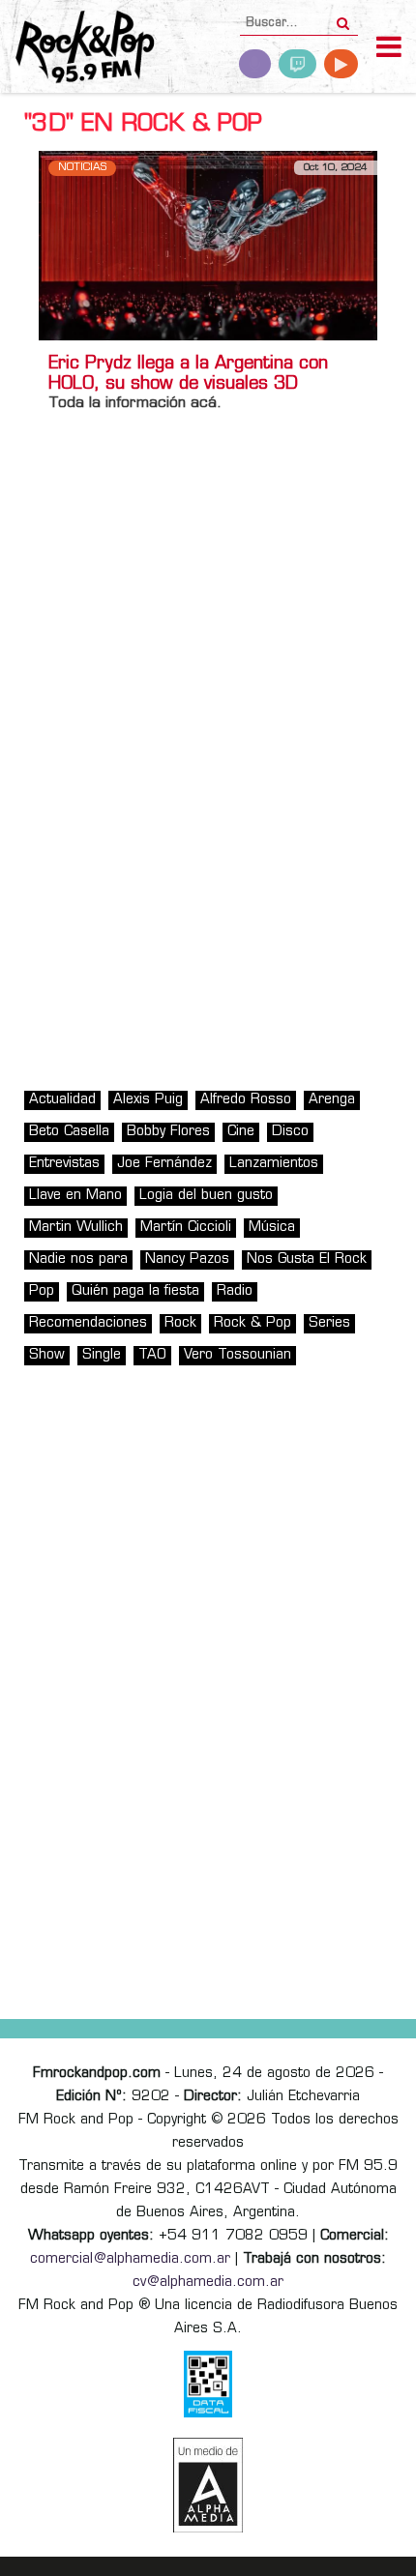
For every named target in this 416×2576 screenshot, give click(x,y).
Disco (290, 1132)
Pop (42, 1291)
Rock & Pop (253, 1323)
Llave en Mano (75, 1196)
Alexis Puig (148, 1100)
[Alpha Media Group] (208, 2485)
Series (329, 1323)
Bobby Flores (168, 1132)
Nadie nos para (78, 1259)
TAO (152, 1355)
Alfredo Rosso (246, 1100)
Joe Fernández (164, 1164)
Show (47, 1355)
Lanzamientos (274, 1164)
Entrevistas (64, 1164)
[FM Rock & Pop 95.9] (77, 49)
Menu (389, 49)
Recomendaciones (88, 1323)
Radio (235, 1291)
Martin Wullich (76, 1228)
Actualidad (62, 1100)
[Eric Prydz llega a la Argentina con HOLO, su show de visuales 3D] (208, 245)
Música (272, 1228)
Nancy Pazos (187, 1259)
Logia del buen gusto (206, 1196)
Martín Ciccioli (186, 1228)
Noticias (82, 168)
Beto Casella (69, 1132)
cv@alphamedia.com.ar (208, 2283)
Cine (241, 1132)
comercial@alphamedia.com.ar (130, 2259)
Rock (180, 1323)
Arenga (332, 1100)
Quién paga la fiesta (135, 1291)
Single (102, 1355)
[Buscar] (343, 17)
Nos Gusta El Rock (307, 1259)
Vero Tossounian (238, 1355)
